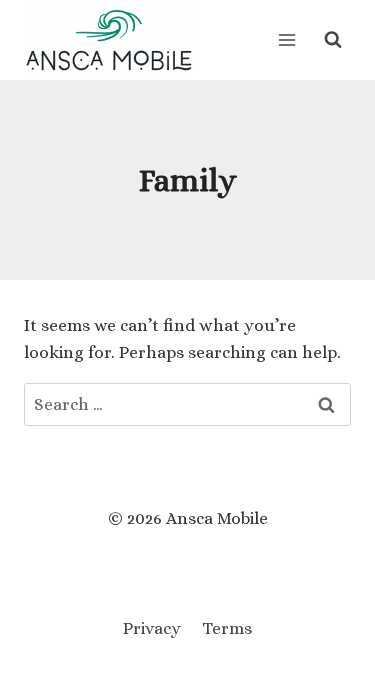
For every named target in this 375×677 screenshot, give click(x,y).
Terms (227, 628)
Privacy (152, 628)
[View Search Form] (333, 40)
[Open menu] (286, 39)
